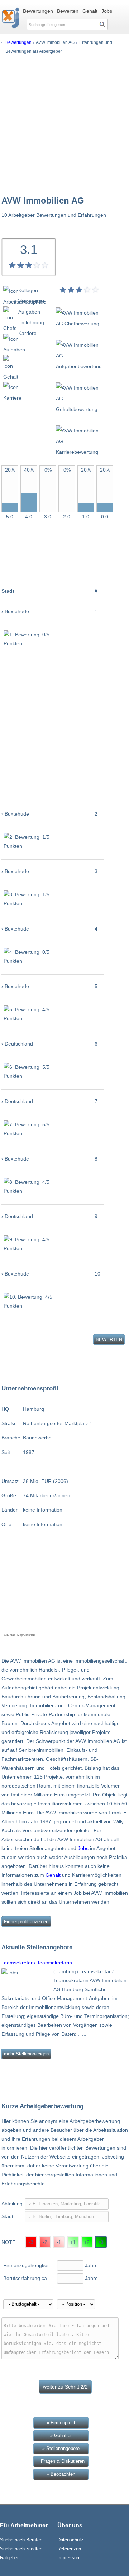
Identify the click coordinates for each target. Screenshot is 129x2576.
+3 (101, 2242)
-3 (31, 2242)
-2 (45, 2242)
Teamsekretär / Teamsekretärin (37, 1963)
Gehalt (90, 11)
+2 (87, 2242)
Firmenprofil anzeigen (26, 1922)
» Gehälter (61, 2435)
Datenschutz (70, 2540)
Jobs (107, 11)
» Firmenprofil (61, 2423)
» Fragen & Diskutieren (61, 2461)
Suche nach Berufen (21, 2540)
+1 (73, 2242)
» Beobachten (61, 2474)
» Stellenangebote (61, 2448)
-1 (59, 2242)
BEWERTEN (109, 1340)
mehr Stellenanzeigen (26, 2054)
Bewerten (68, 11)
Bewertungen (38, 11)
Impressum (69, 2558)
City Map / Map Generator (20, 1635)
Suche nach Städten (21, 2549)
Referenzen (69, 2549)
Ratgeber (9, 2558)
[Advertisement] (64, 124)
